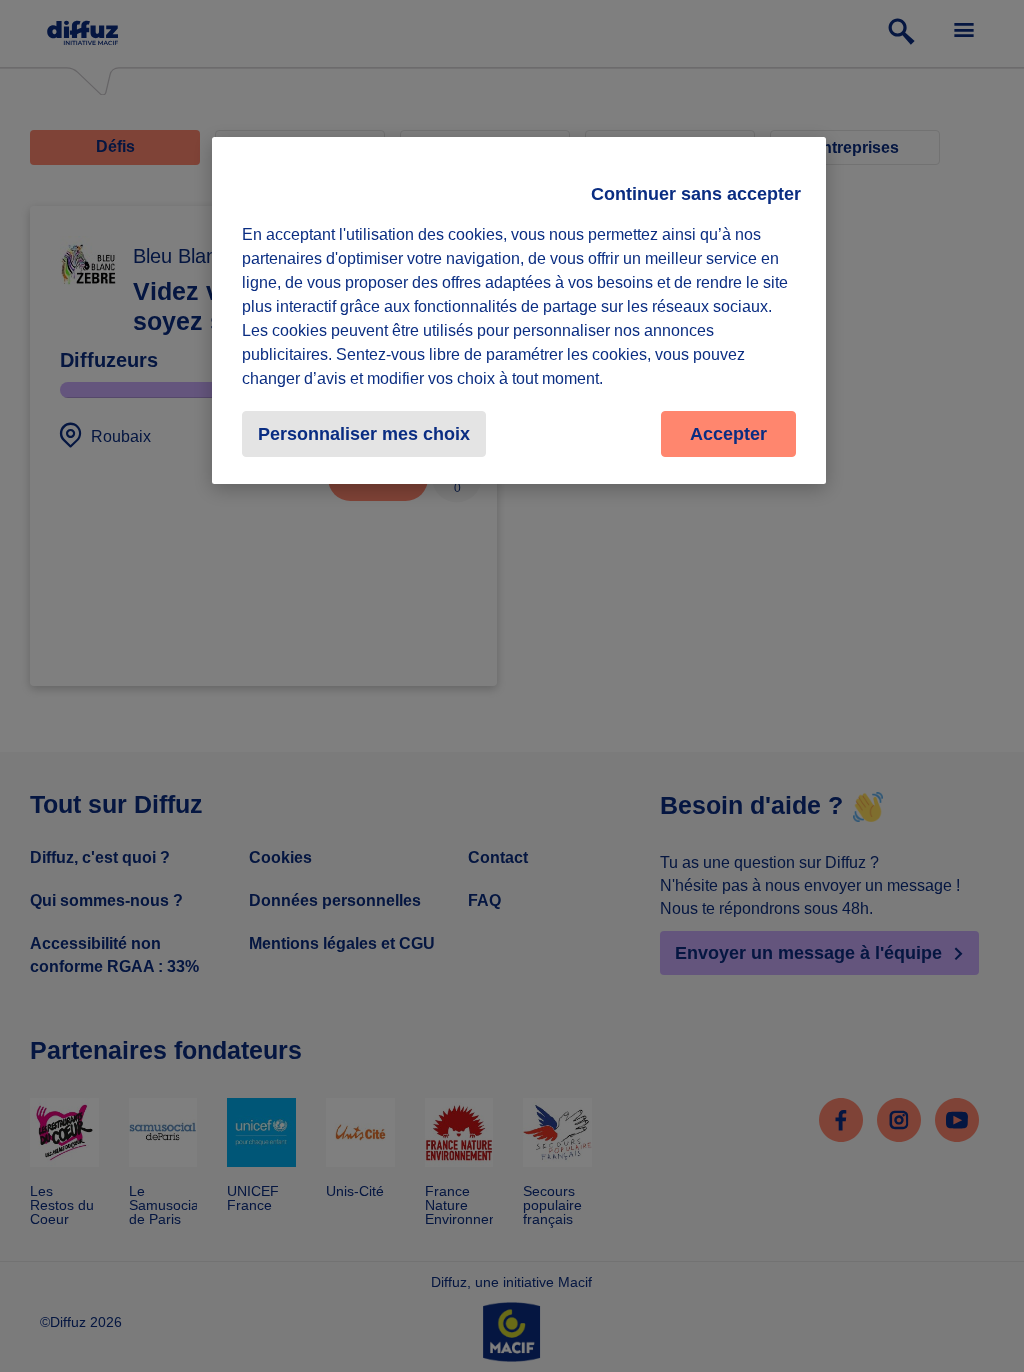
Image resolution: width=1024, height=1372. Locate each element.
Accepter (728, 434)
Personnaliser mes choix (364, 434)
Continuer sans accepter (696, 194)
